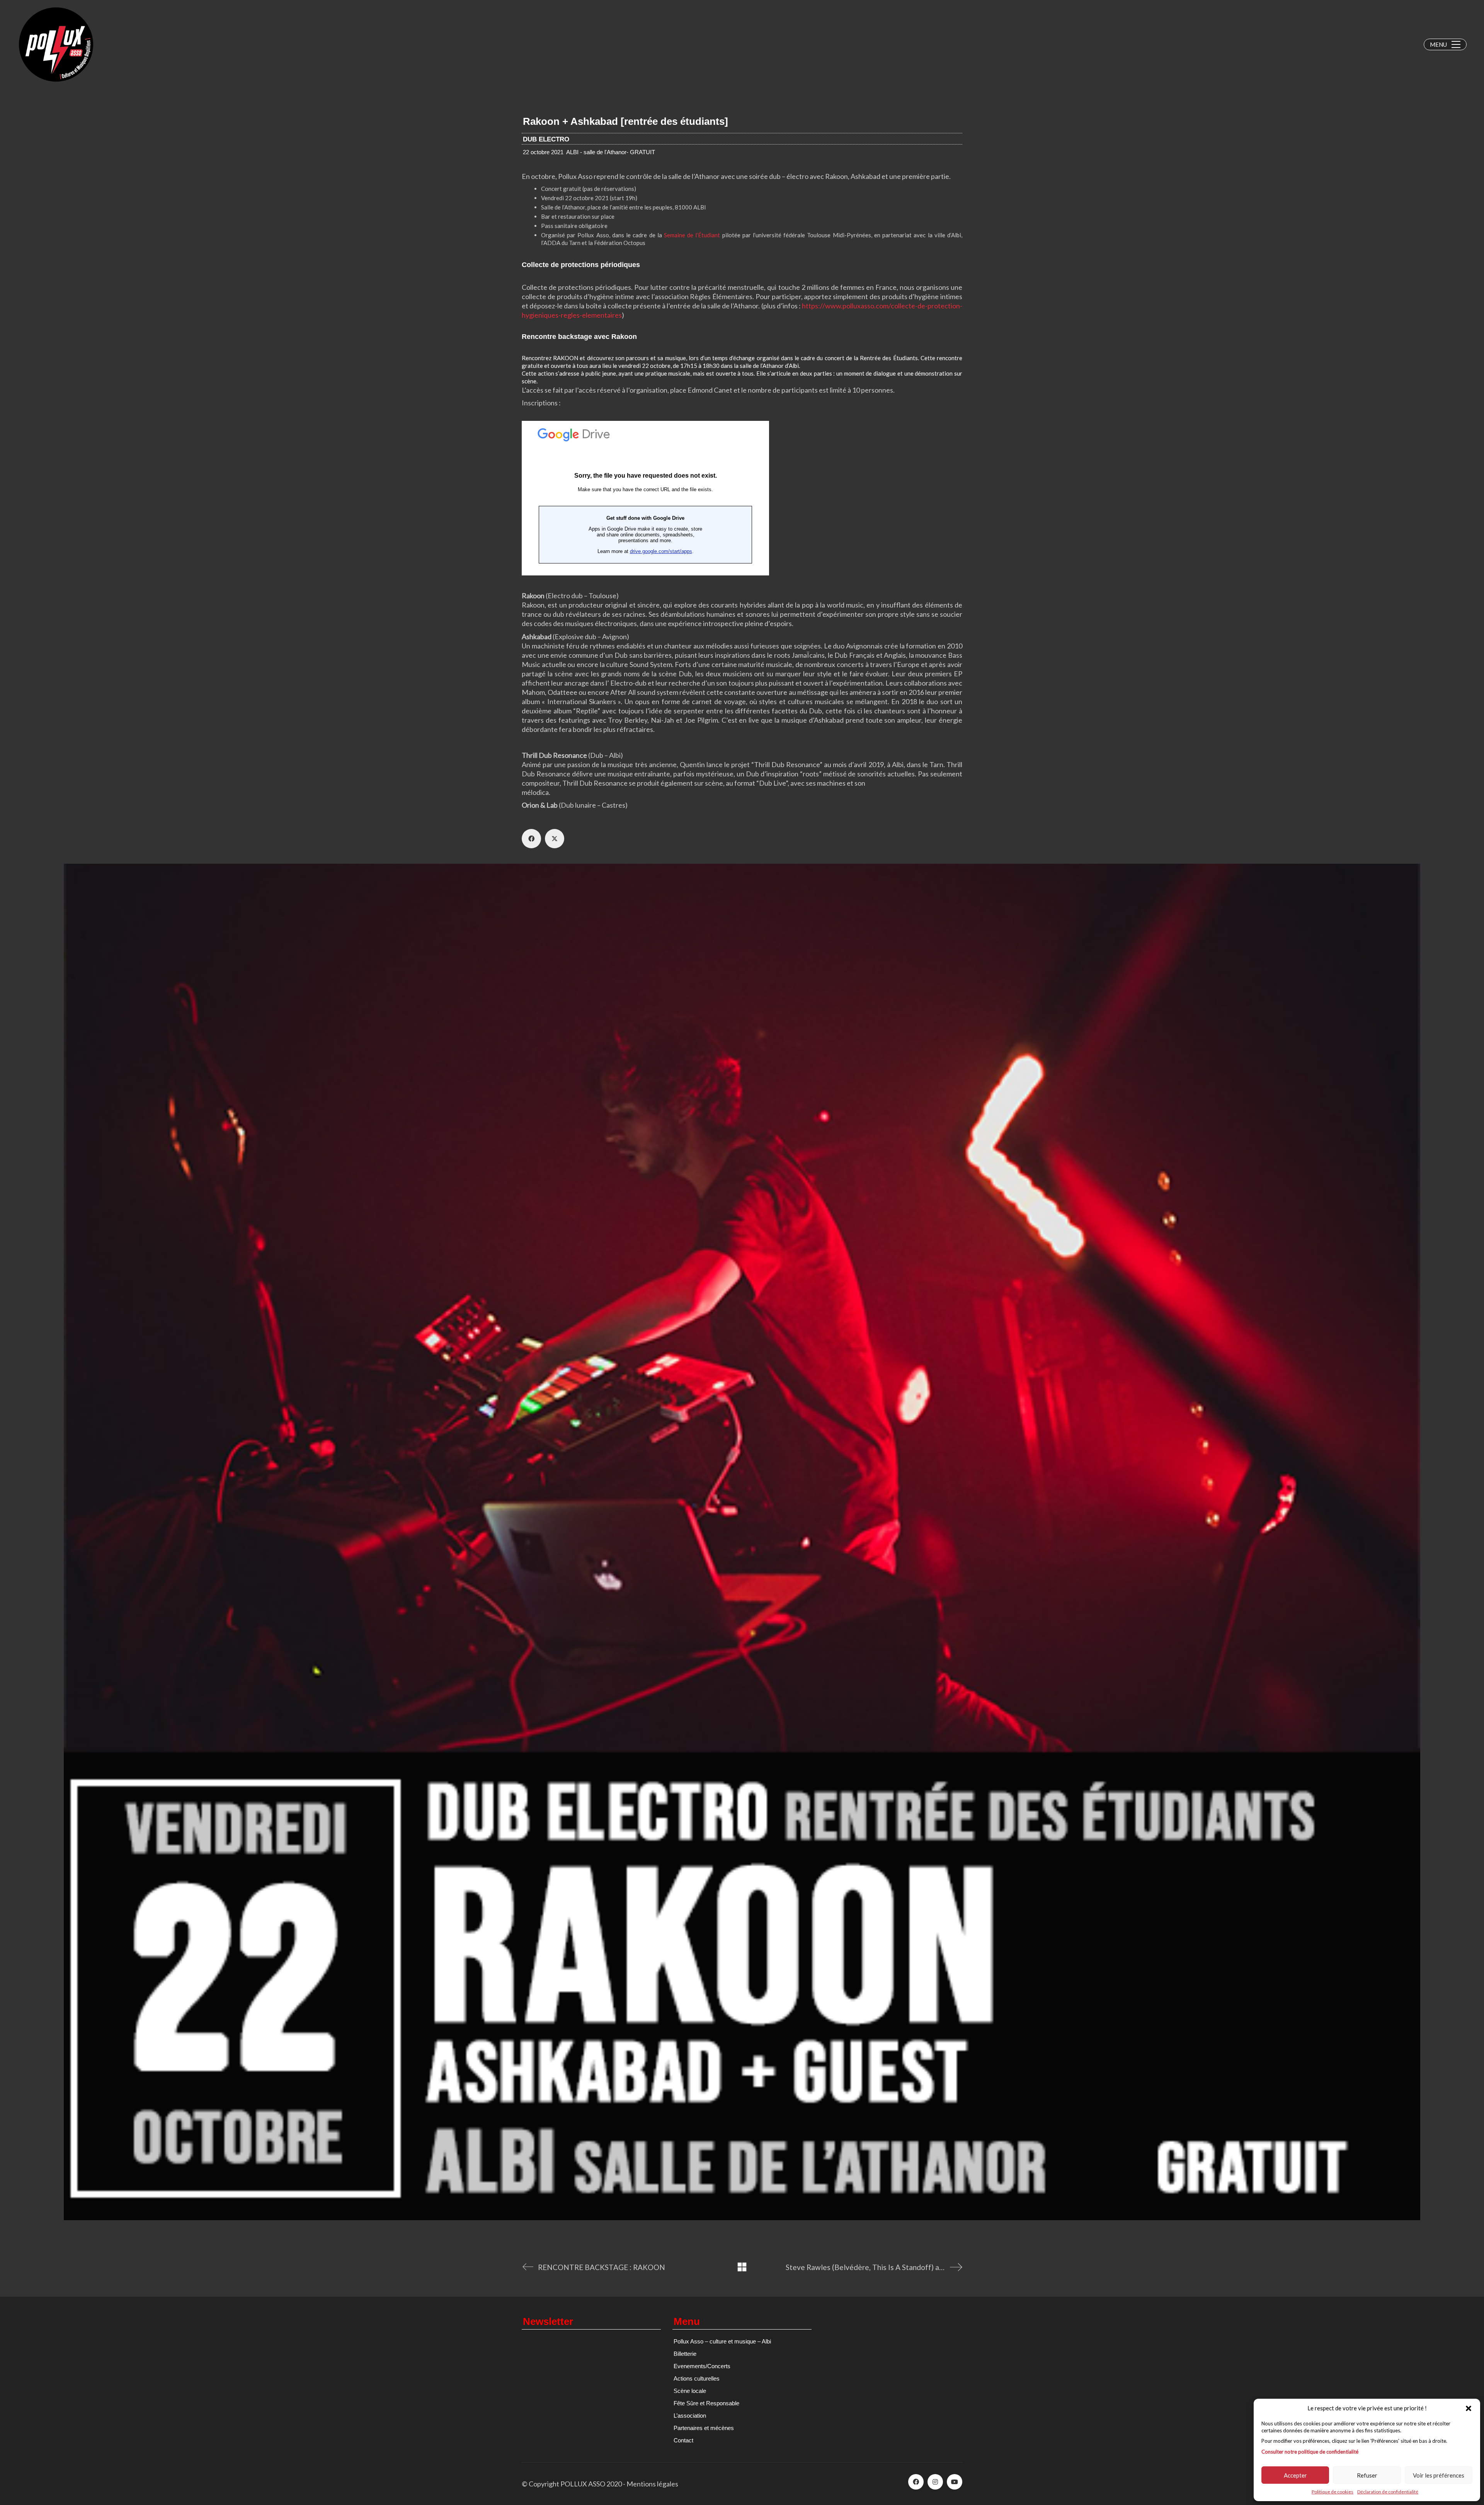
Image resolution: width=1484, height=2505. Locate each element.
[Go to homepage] (56, 44)
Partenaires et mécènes (704, 2428)
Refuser (1367, 2475)
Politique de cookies (1333, 2492)
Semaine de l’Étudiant (692, 235)
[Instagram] (935, 2482)
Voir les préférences (1439, 2475)
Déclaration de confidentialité (1388, 2492)
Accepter (1295, 2475)
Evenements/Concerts (702, 2366)
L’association (690, 2416)
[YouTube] (955, 2482)
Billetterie (685, 2354)
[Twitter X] (555, 839)
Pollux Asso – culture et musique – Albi (722, 2341)
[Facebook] (531, 839)
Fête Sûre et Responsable (706, 2403)
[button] (1469, 2408)
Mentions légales (652, 2484)
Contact (683, 2440)
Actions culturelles (697, 2378)
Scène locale (690, 2391)
